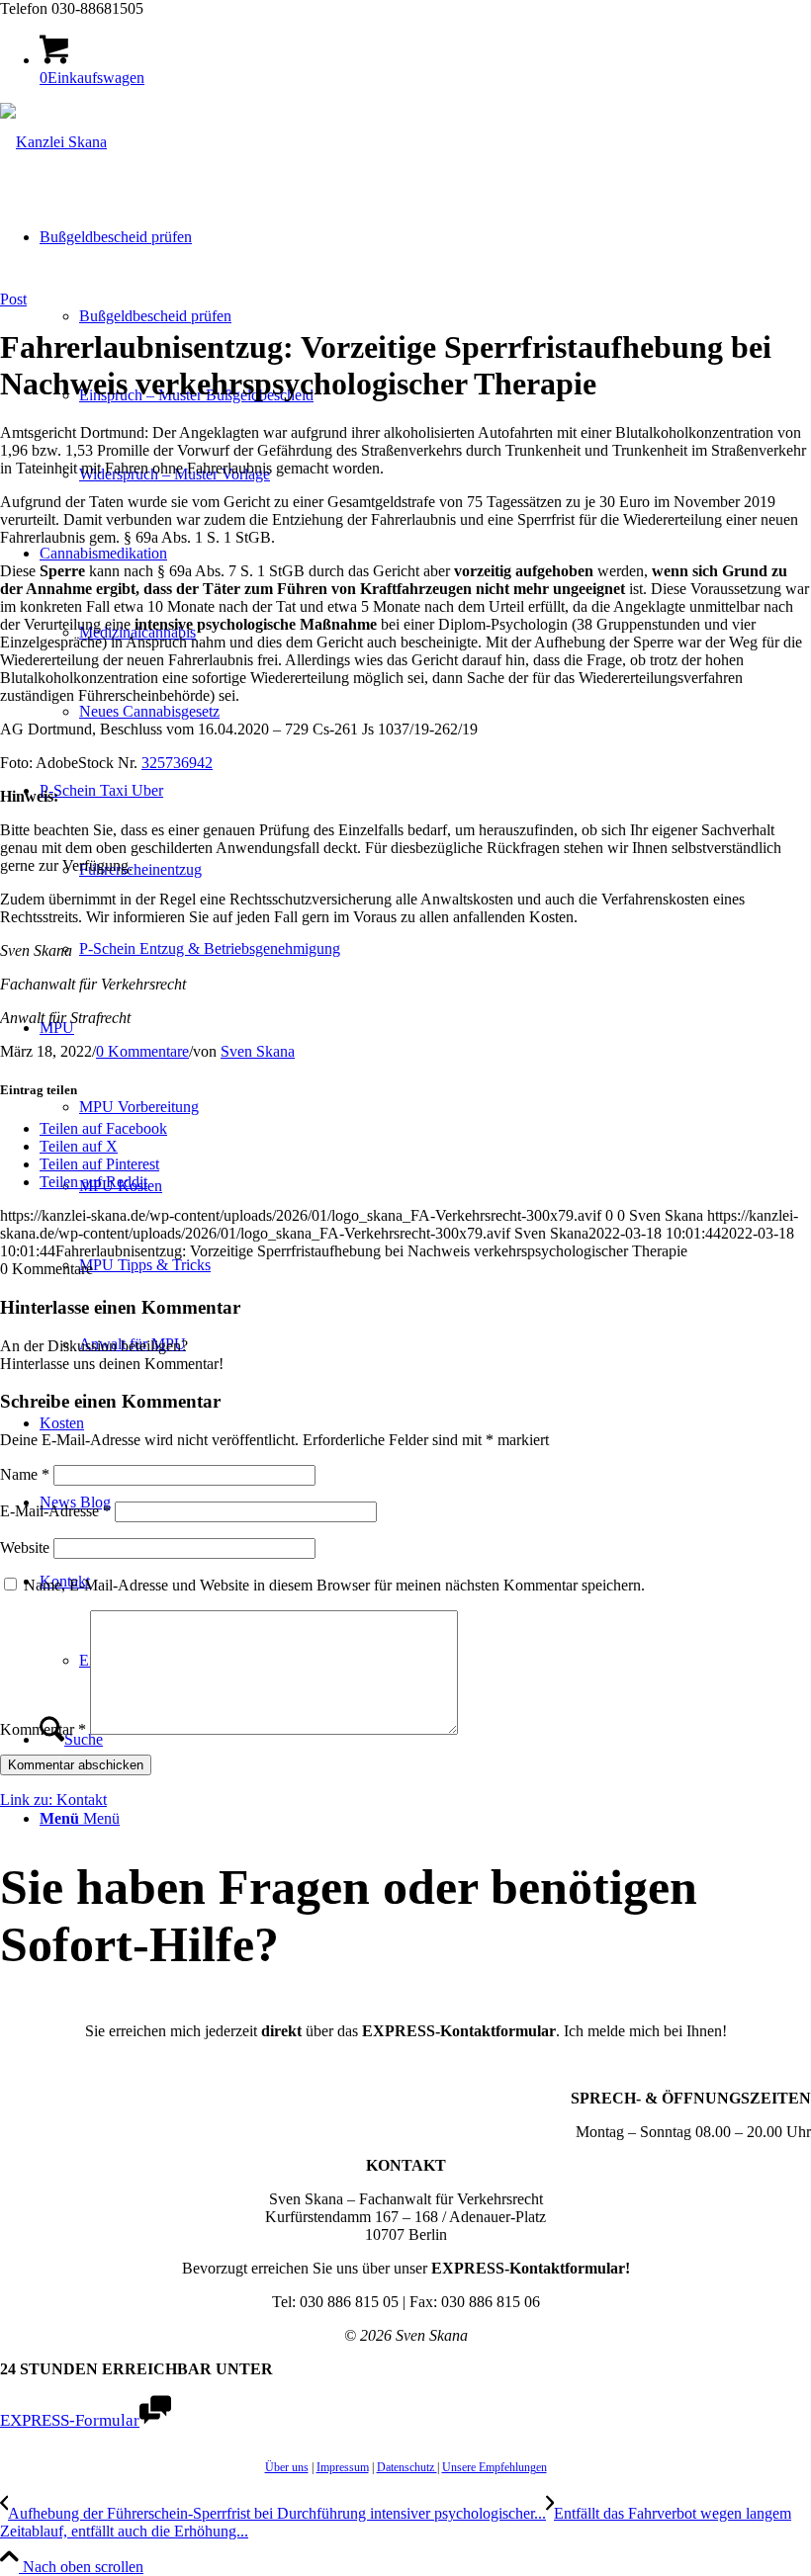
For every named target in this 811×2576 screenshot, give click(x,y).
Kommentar (43, 1729)
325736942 (177, 763)
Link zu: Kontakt (53, 1800)
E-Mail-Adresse (55, 1511)
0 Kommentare (142, 1051)
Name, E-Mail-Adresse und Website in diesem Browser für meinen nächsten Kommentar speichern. (334, 1585)
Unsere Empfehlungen (495, 2467)
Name (25, 1474)
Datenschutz (407, 2467)
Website (25, 1547)
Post (13, 299)
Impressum (343, 2467)
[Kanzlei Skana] (53, 142)
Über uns (287, 2467)
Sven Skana (258, 1051)
